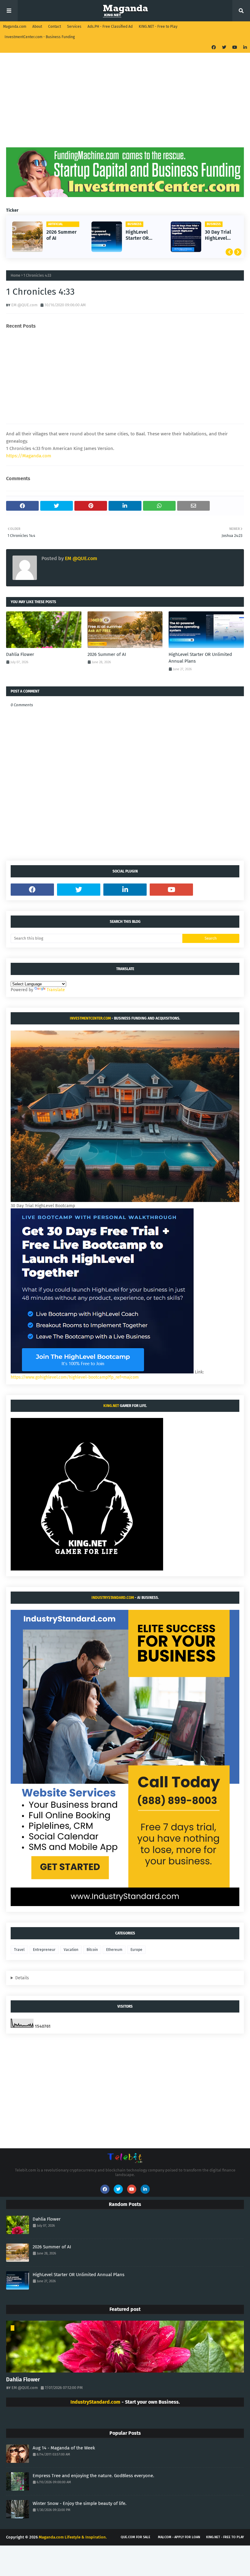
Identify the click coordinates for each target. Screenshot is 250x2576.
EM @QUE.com (24, 305)
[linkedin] (244, 47)
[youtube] (235, 47)
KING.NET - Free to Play (158, 27)
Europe (136, 1950)
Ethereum (114, 1950)
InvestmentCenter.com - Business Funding (40, 37)
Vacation (71, 1950)
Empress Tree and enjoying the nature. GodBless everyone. (93, 2476)
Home (16, 275)
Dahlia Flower (20, 654)
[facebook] (214, 47)
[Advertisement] (125, 105)
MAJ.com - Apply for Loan (179, 2537)
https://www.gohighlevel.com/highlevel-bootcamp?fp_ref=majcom (75, 1377)
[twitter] (224, 47)
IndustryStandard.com (113, 1598)
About (37, 27)
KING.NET (111, 1406)
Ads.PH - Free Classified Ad (110, 27)
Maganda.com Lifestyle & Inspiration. (73, 2537)
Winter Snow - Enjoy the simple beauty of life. (80, 2503)
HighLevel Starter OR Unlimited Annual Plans (136, 236)
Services (74, 27)
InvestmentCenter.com (90, 1018)
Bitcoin (92, 1950)
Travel (19, 1950)
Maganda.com (15, 27)
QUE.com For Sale (136, 2537)
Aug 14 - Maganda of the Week (64, 2448)
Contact (55, 27)
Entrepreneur (44, 1950)
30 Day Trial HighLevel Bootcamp (214, 236)
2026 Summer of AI (57, 235)
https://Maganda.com (29, 456)
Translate (56, 990)
